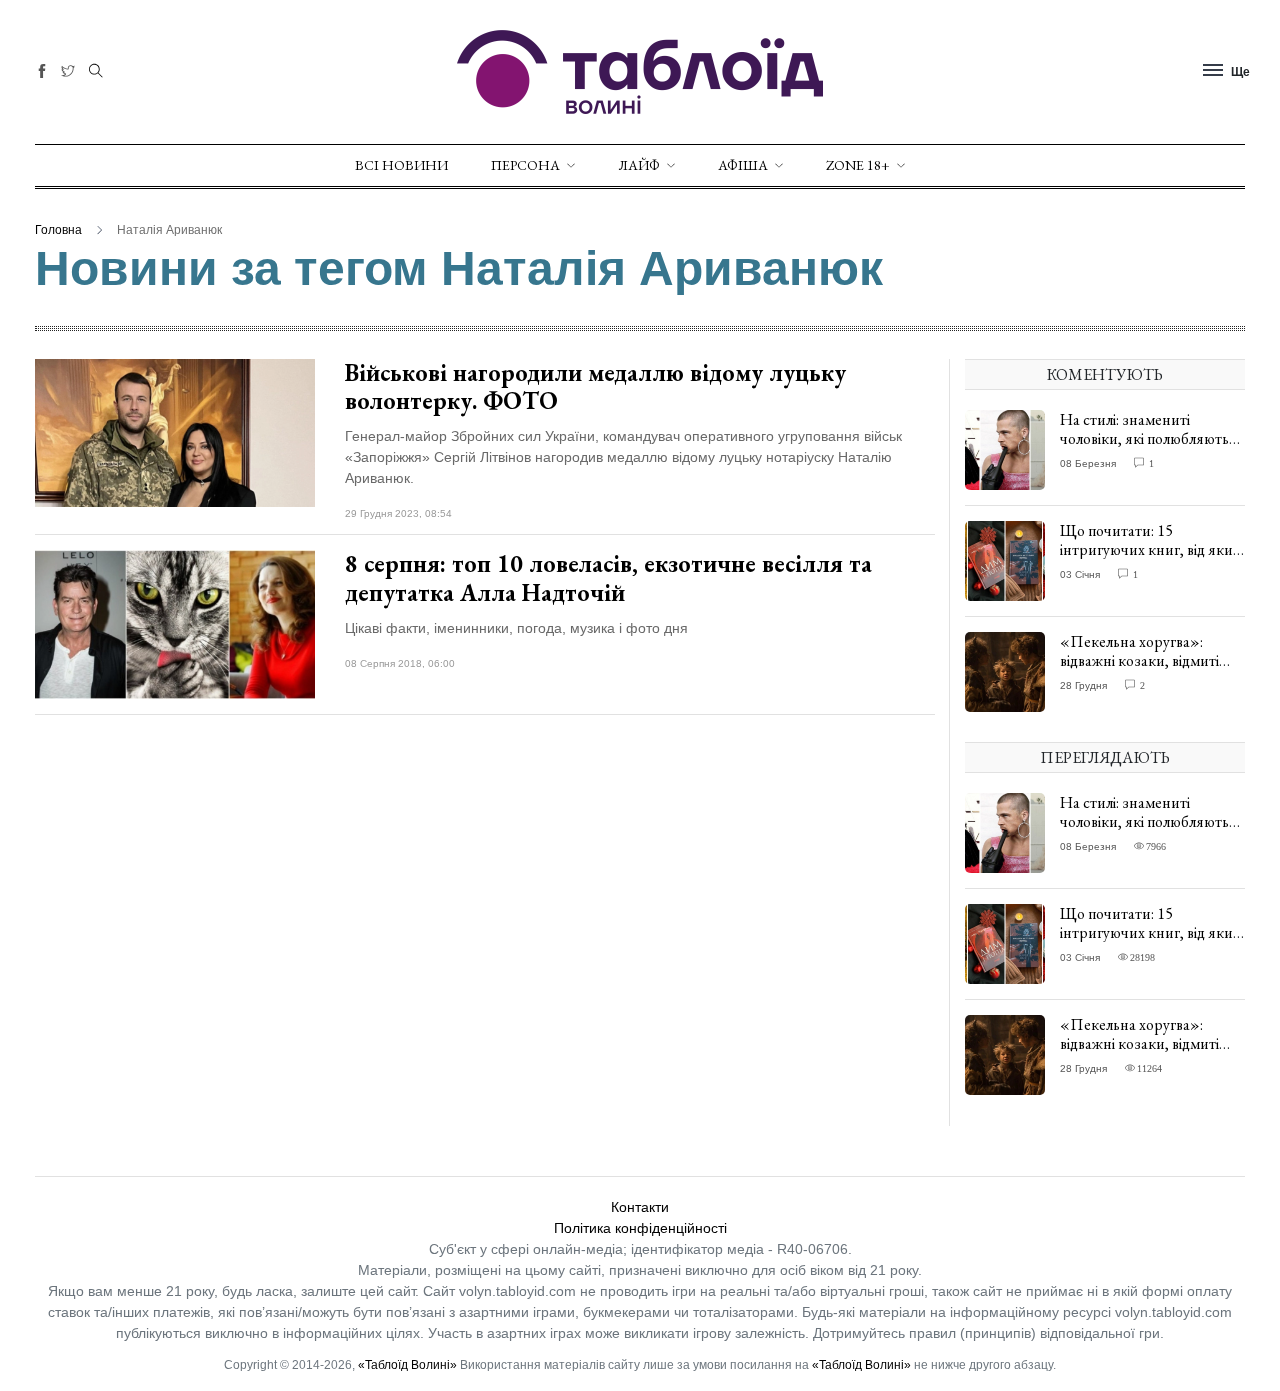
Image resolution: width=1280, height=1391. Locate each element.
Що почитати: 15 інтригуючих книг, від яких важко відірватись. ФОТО (1150, 549)
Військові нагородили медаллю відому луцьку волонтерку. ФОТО (595, 387)
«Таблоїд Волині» (407, 1365)
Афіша (743, 165)
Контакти (640, 1207)
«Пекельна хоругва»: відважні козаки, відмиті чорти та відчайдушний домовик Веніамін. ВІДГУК (1149, 670)
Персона (525, 165)
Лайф (639, 165)
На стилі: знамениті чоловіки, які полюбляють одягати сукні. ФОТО (1144, 438)
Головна (58, 230)
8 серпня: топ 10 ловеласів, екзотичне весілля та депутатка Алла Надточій (608, 578)
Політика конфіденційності (640, 1228)
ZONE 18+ (858, 165)
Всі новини (401, 165)
